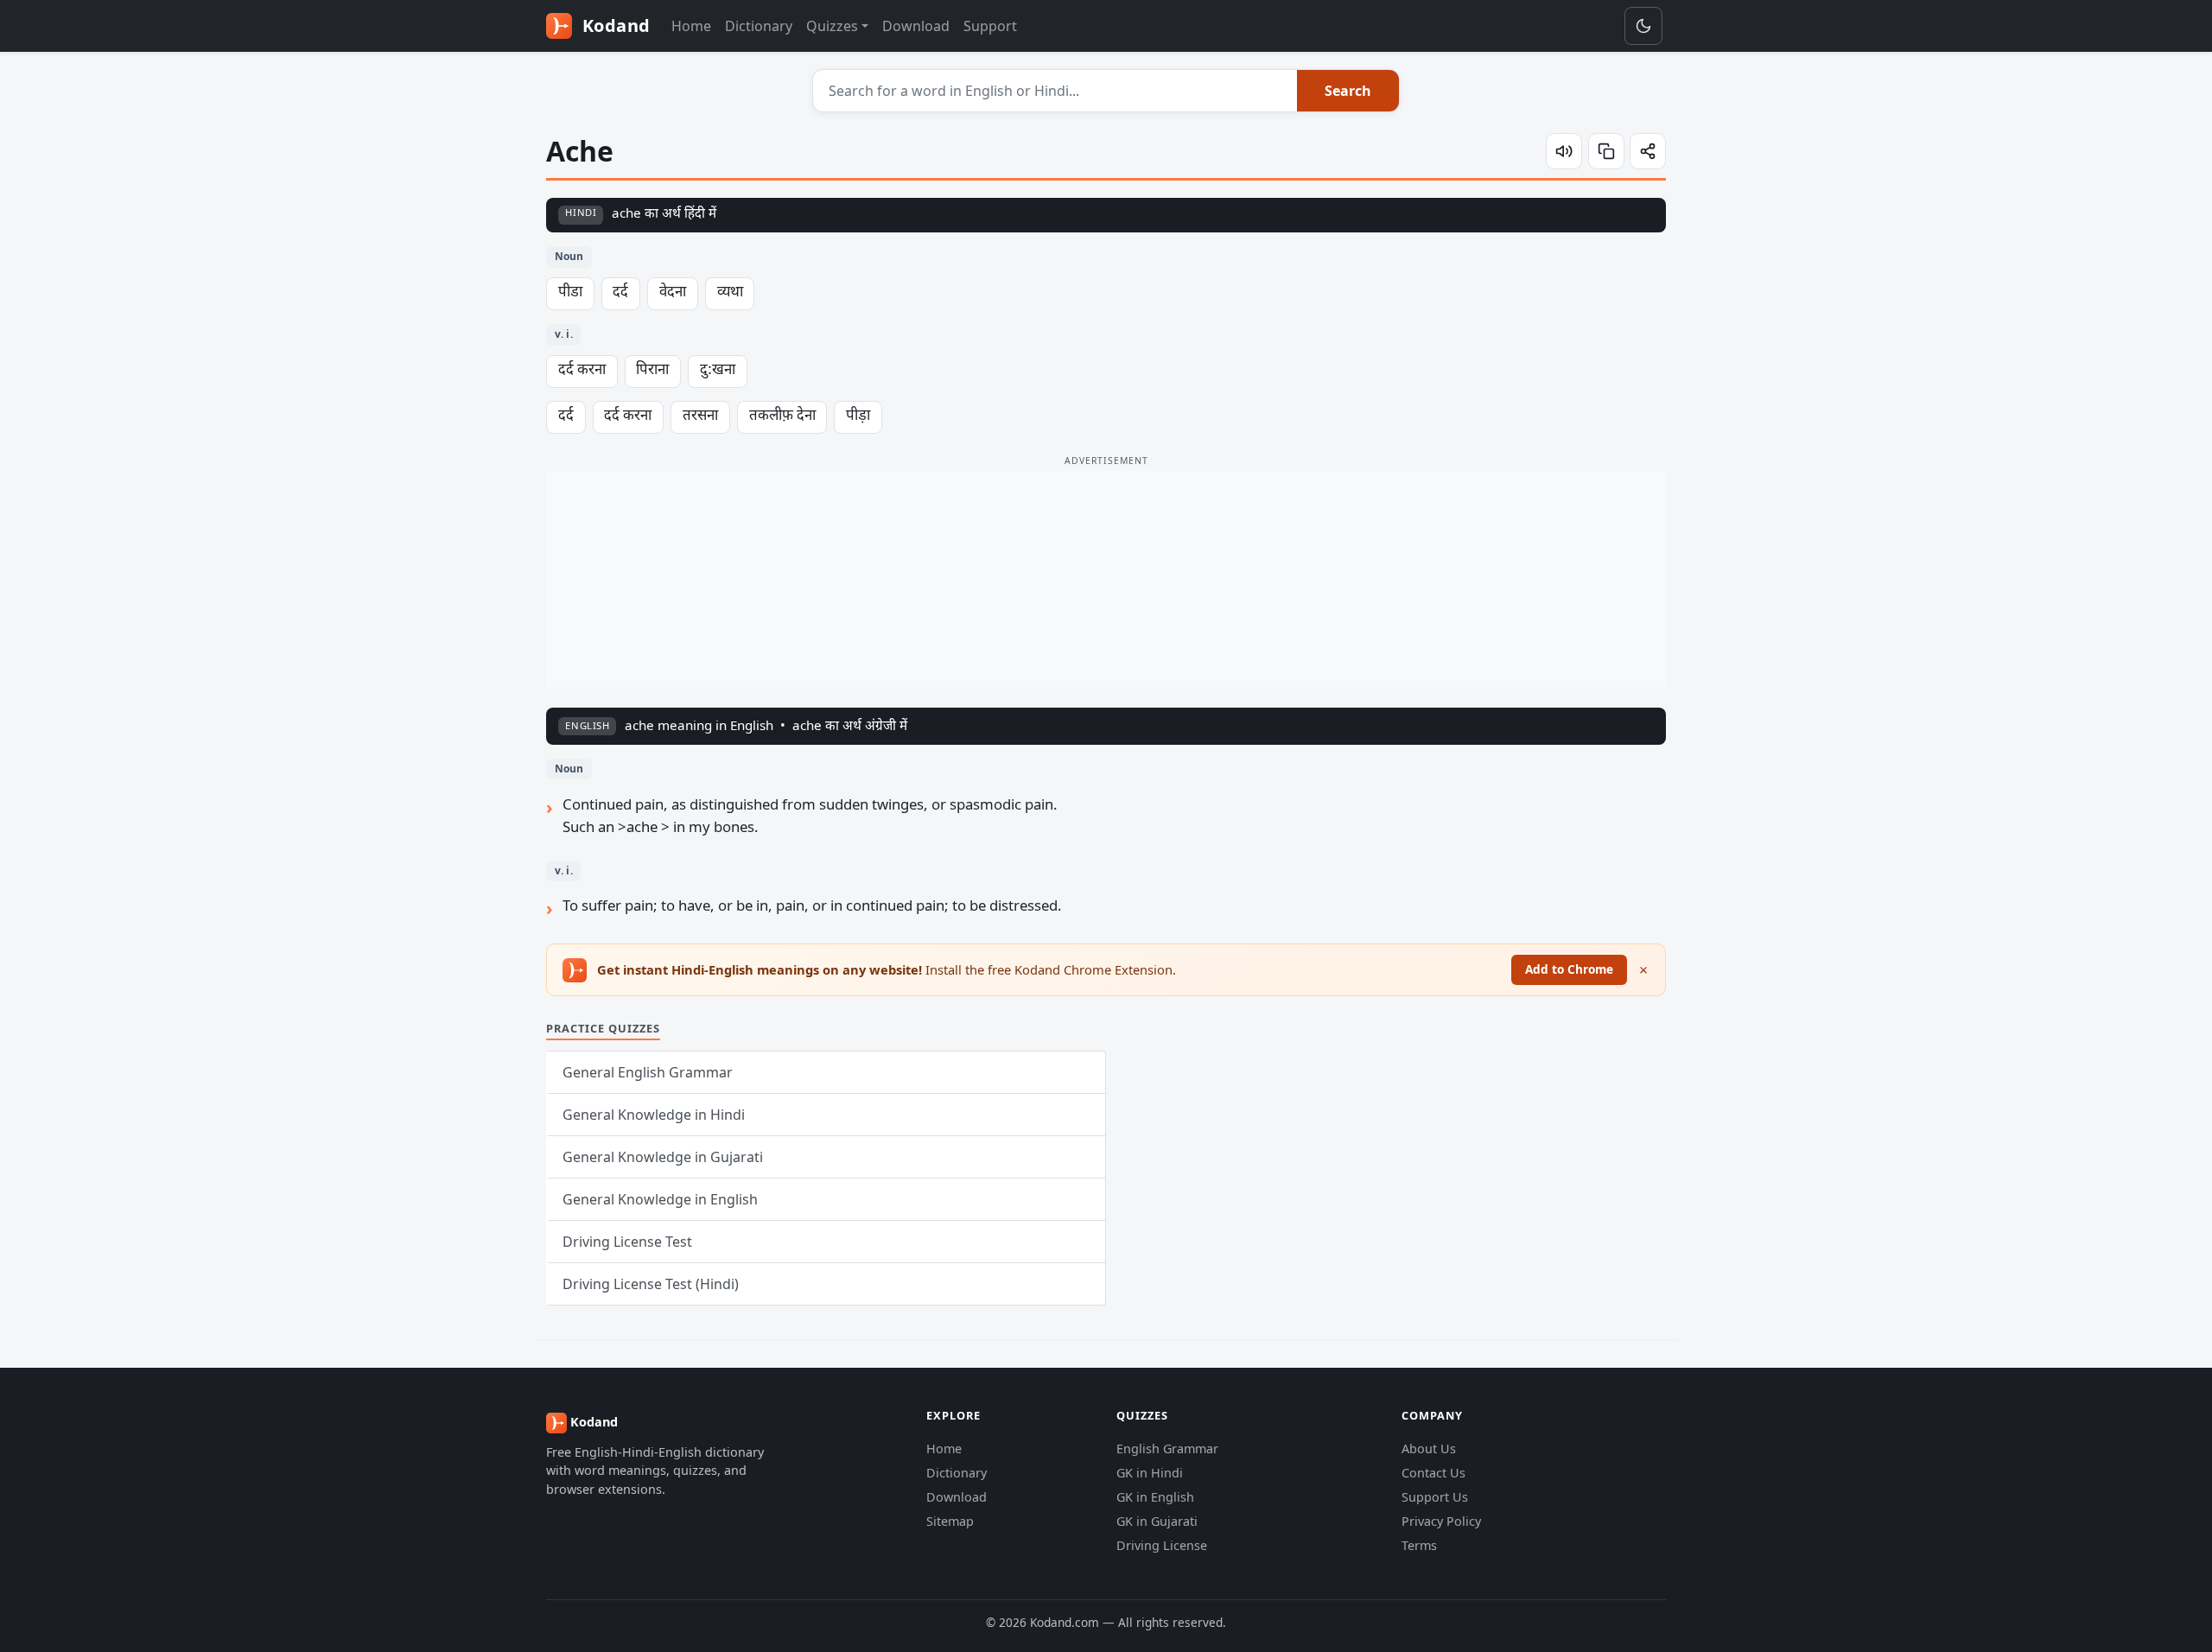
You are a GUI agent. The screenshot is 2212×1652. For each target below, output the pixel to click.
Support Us (1435, 1497)
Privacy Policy (1441, 1521)
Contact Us (1433, 1473)
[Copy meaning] (1606, 151)
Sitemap (950, 1521)
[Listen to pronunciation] (1564, 151)
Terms (1419, 1545)
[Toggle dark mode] (1643, 26)
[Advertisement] (1106, 579)
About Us (1429, 1449)
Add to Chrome (1569, 969)
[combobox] (1055, 91)
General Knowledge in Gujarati (663, 1157)
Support (990, 26)
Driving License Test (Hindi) (651, 1284)
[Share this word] (1648, 151)
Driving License (1162, 1545)
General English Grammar (648, 1072)
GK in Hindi (1150, 1473)
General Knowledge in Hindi (654, 1115)
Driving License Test (627, 1242)
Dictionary (759, 26)
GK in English (1155, 1497)
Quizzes (832, 26)
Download (916, 26)
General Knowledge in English (660, 1199)
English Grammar (1167, 1449)
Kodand (614, 25)
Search (1348, 91)
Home (691, 26)
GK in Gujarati (1157, 1521)
